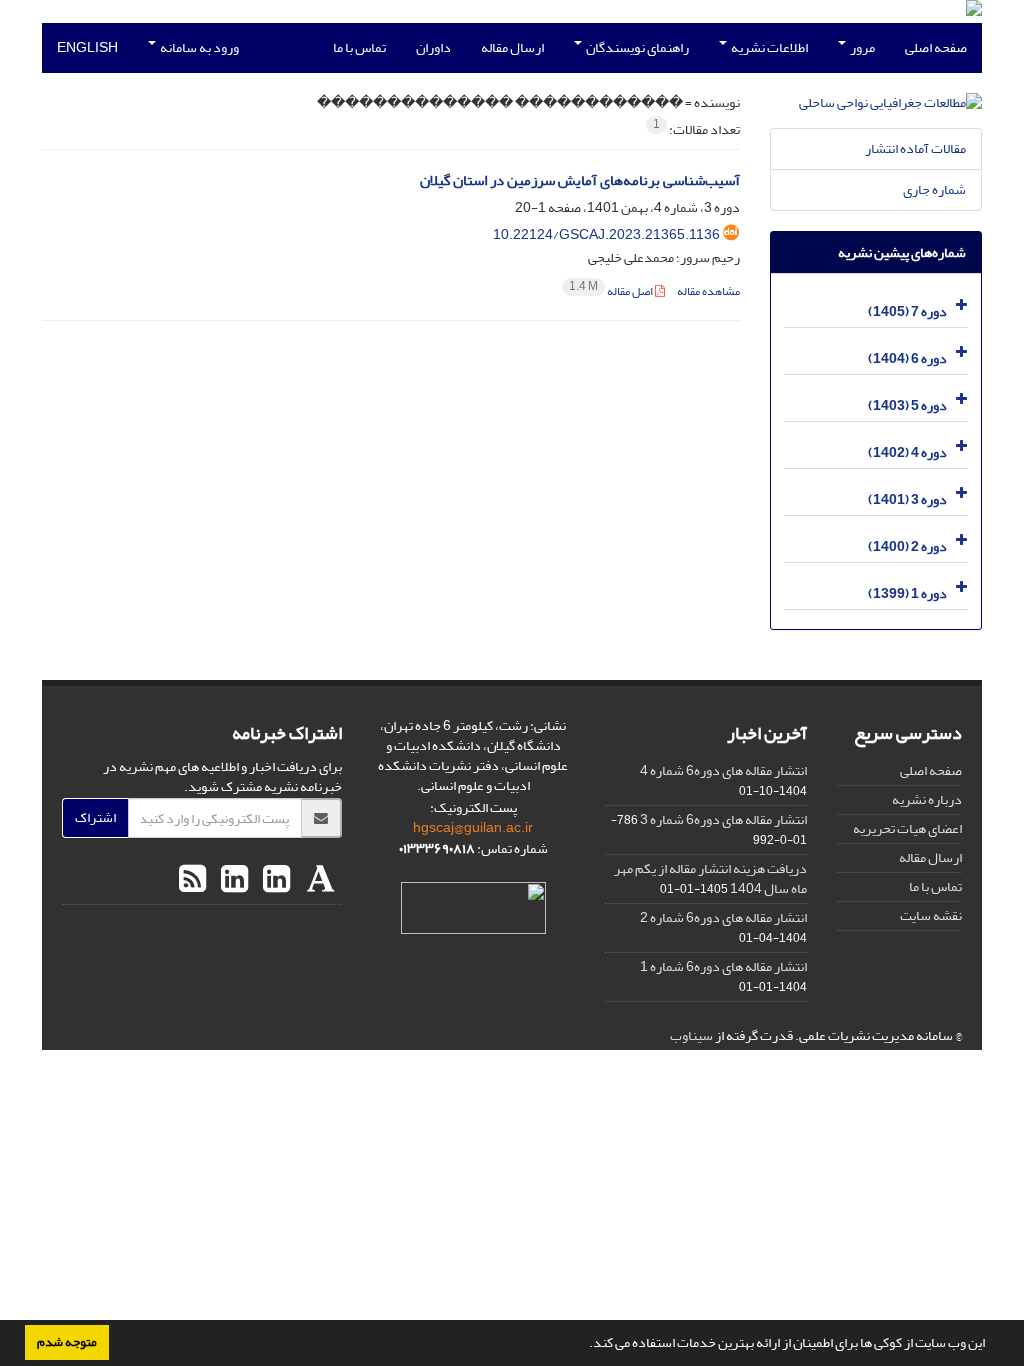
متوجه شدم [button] (67, 1342)
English (87, 47)
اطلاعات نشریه (768, 47)
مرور (861, 47)
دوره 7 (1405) (907, 311)
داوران (433, 47)
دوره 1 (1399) (907, 593)
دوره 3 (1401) (907, 499)
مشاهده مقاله (708, 291)
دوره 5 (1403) (907, 405)
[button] (584, 1345)
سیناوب (691, 1035)
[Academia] (318, 880)
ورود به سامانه (198, 47)
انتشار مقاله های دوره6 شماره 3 (723, 819)
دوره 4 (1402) (907, 452)
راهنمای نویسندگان (636, 47)
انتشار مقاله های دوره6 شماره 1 (723, 966)
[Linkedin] (274, 880)
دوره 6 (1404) (907, 358)
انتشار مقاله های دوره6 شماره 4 (723, 770)
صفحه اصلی (936, 47)
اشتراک (95, 817)
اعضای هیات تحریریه (907, 828)
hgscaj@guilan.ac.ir (473, 827)
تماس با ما (359, 47)
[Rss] (192, 880)
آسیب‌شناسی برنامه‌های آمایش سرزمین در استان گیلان (580, 180)
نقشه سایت (931, 915)
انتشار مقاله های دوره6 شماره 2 (723, 917)
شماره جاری (934, 189)
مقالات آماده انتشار (915, 148)
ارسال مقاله (512, 47)
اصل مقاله (612, 291)
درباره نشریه (927, 799)
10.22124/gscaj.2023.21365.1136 (606, 234)
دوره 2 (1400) (907, 546)
